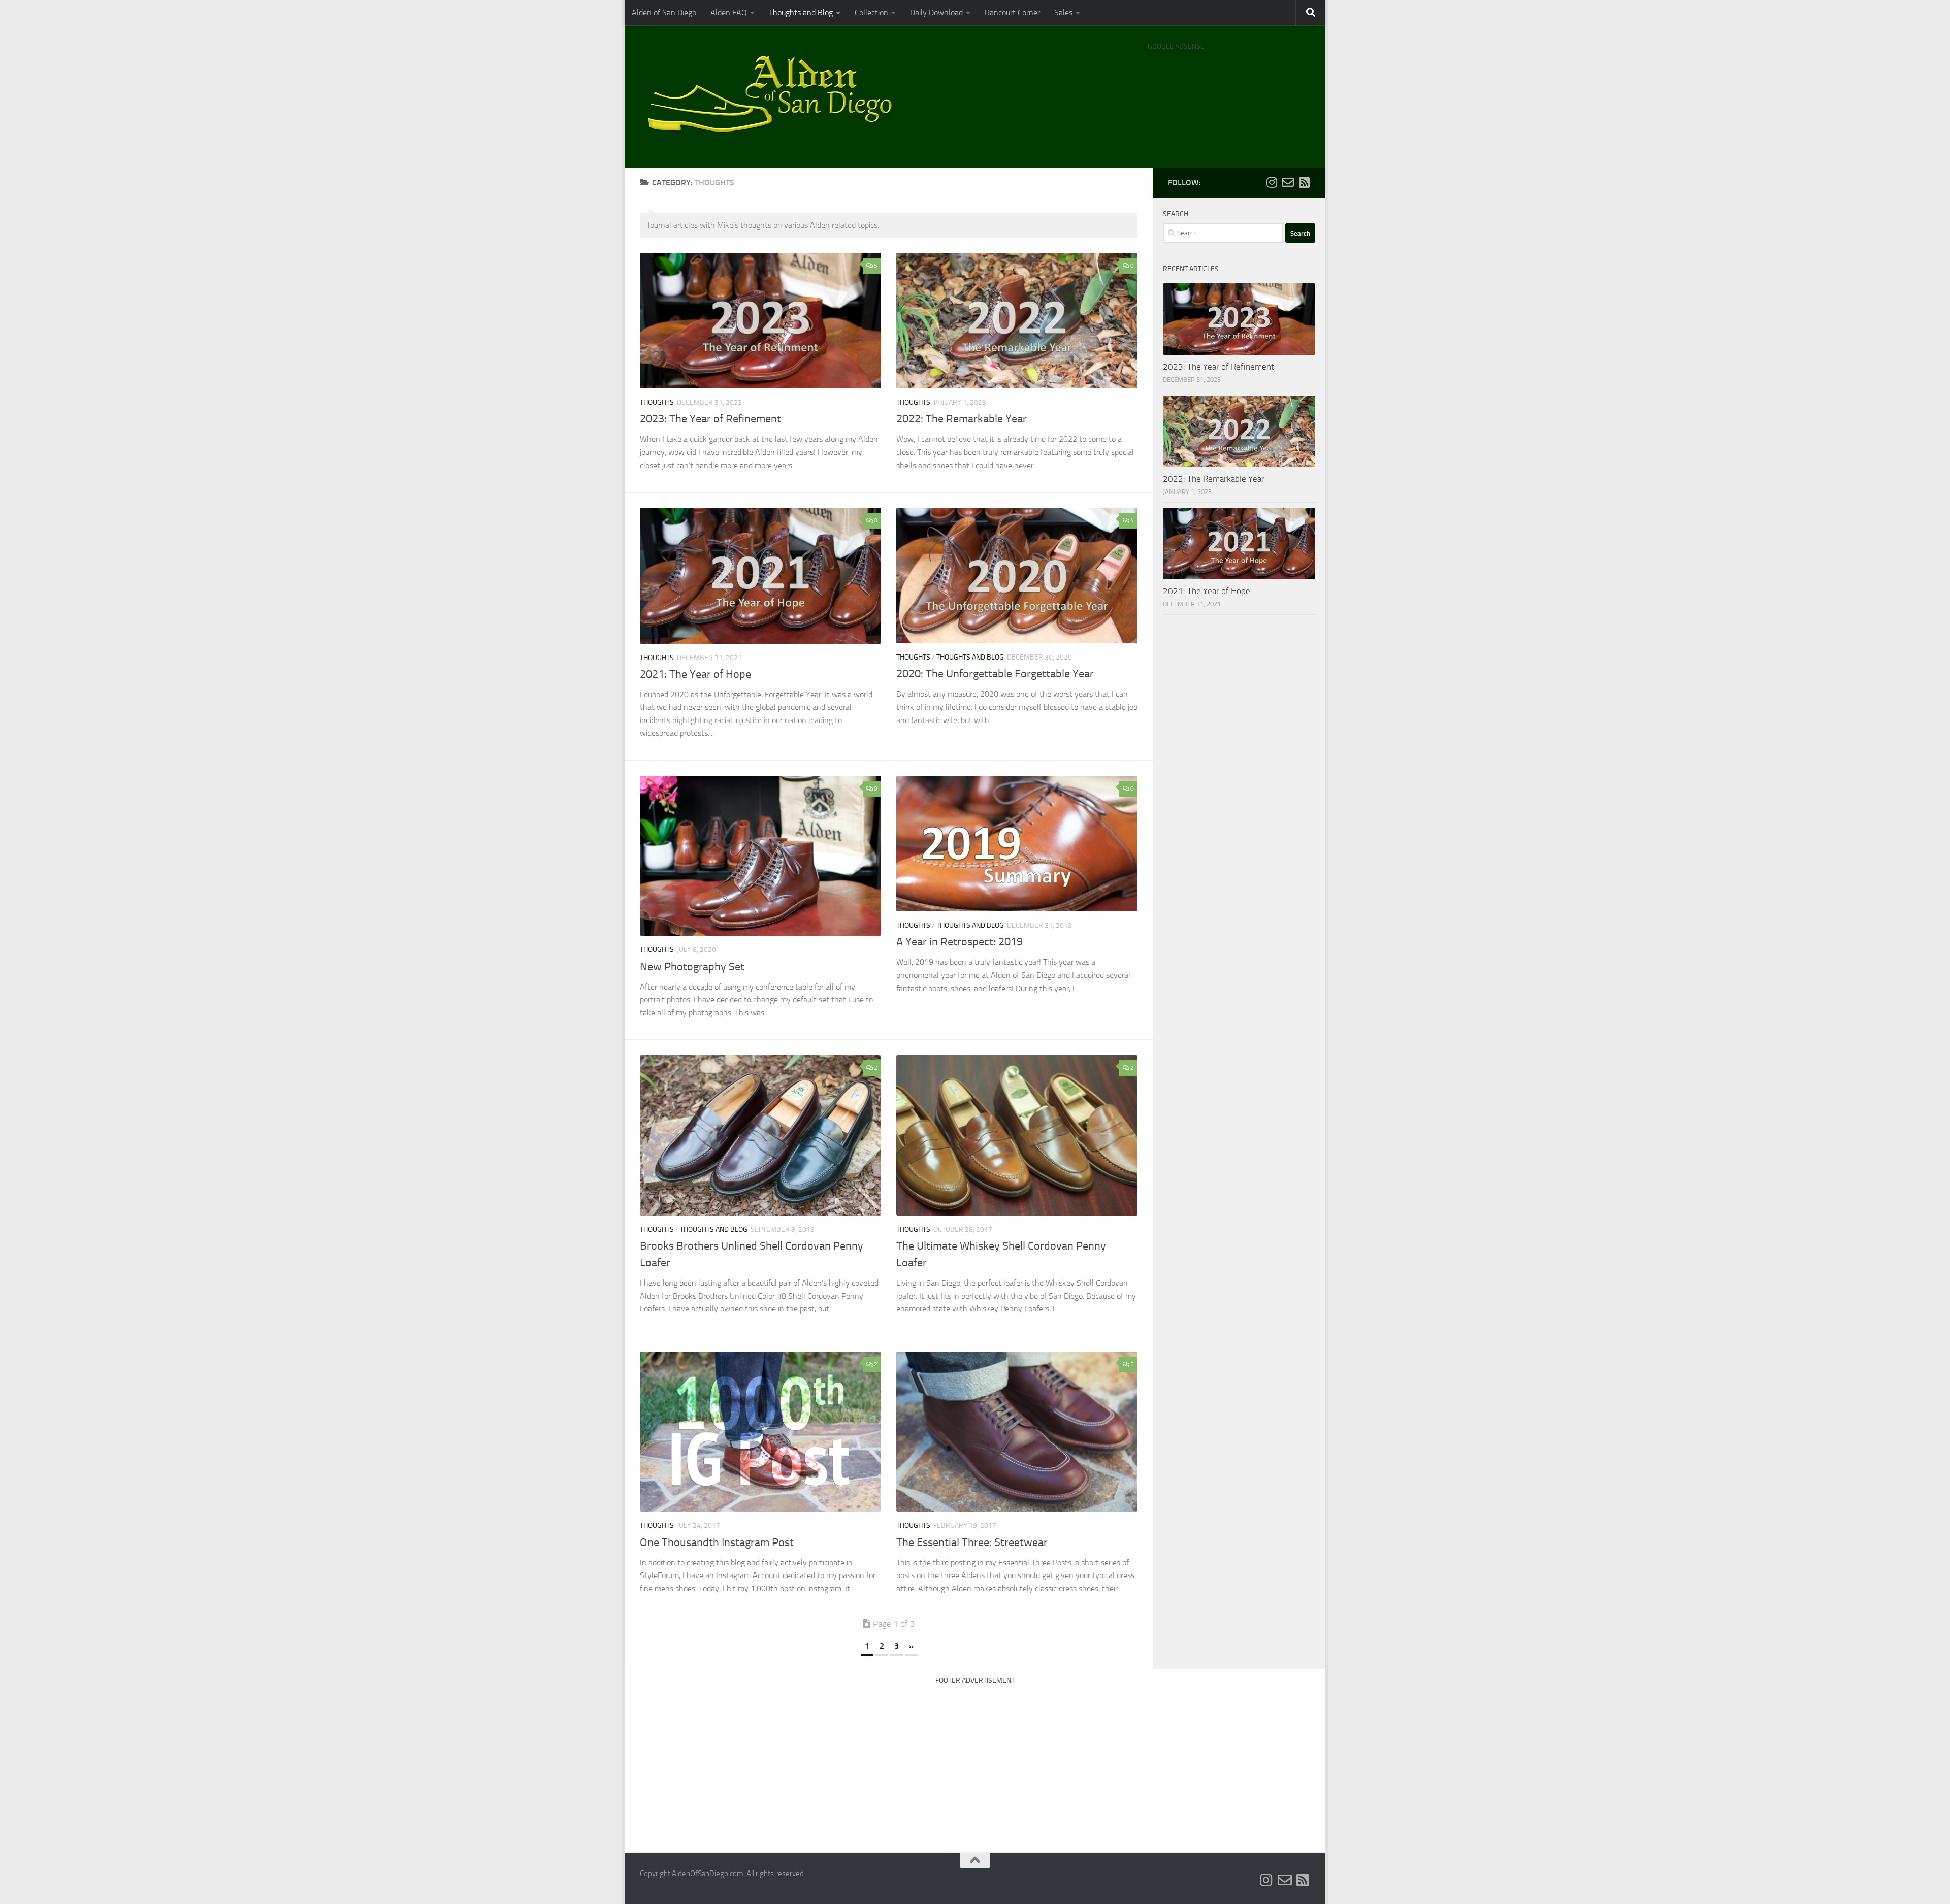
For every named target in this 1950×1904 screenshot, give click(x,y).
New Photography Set (692, 967)
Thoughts (657, 402)
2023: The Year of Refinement (710, 419)
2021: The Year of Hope (695, 674)
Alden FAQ (729, 12)
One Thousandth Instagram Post (717, 1542)
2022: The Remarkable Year (962, 419)
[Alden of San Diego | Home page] (775, 96)
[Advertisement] (1229, 81)
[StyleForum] (1304, 182)
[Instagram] (1272, 182)
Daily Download (936, 12)
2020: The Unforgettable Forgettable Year (995, 674)
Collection (871, 12)
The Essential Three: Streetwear (972, 1542)
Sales (1063, 12)
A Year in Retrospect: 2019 (960, 942)
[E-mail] (1288, 182)
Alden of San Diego (664, 12)
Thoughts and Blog (801, 12)
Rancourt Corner (1012, 12)
